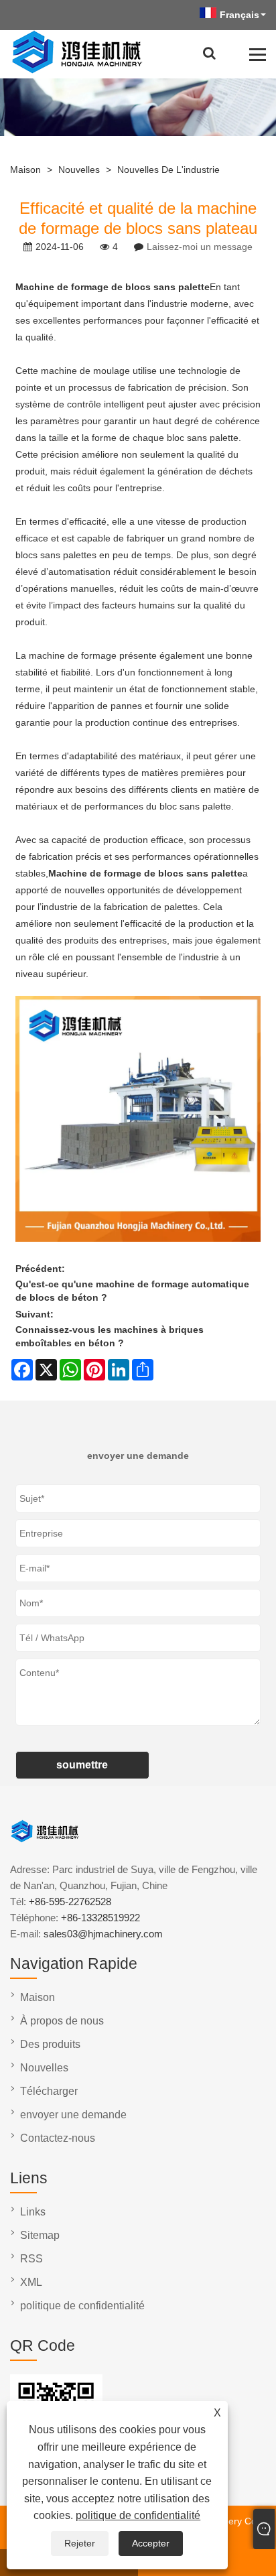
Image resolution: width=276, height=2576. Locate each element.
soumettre (82, 1765)
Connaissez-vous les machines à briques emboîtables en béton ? (110, 1336)
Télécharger (49, 2091)
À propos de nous (62, 2021)
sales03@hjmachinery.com (103, 1934)
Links (33, 2212)
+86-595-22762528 (70, 1902)
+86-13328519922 (100, 1918)
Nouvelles (79, 170)
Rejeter (80, 2543)
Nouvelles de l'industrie (168, 170)
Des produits (50, 2044)
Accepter (151, 2543)
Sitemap (40, 2235)
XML (31, 2282)
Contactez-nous (58, 2138)
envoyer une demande (73, 2115)
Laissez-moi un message (200, 247)
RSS (31, 2259)
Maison (25, 170)
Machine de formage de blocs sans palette (113, 287)
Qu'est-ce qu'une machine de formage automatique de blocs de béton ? (132, 1291)
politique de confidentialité (138, 2515)
